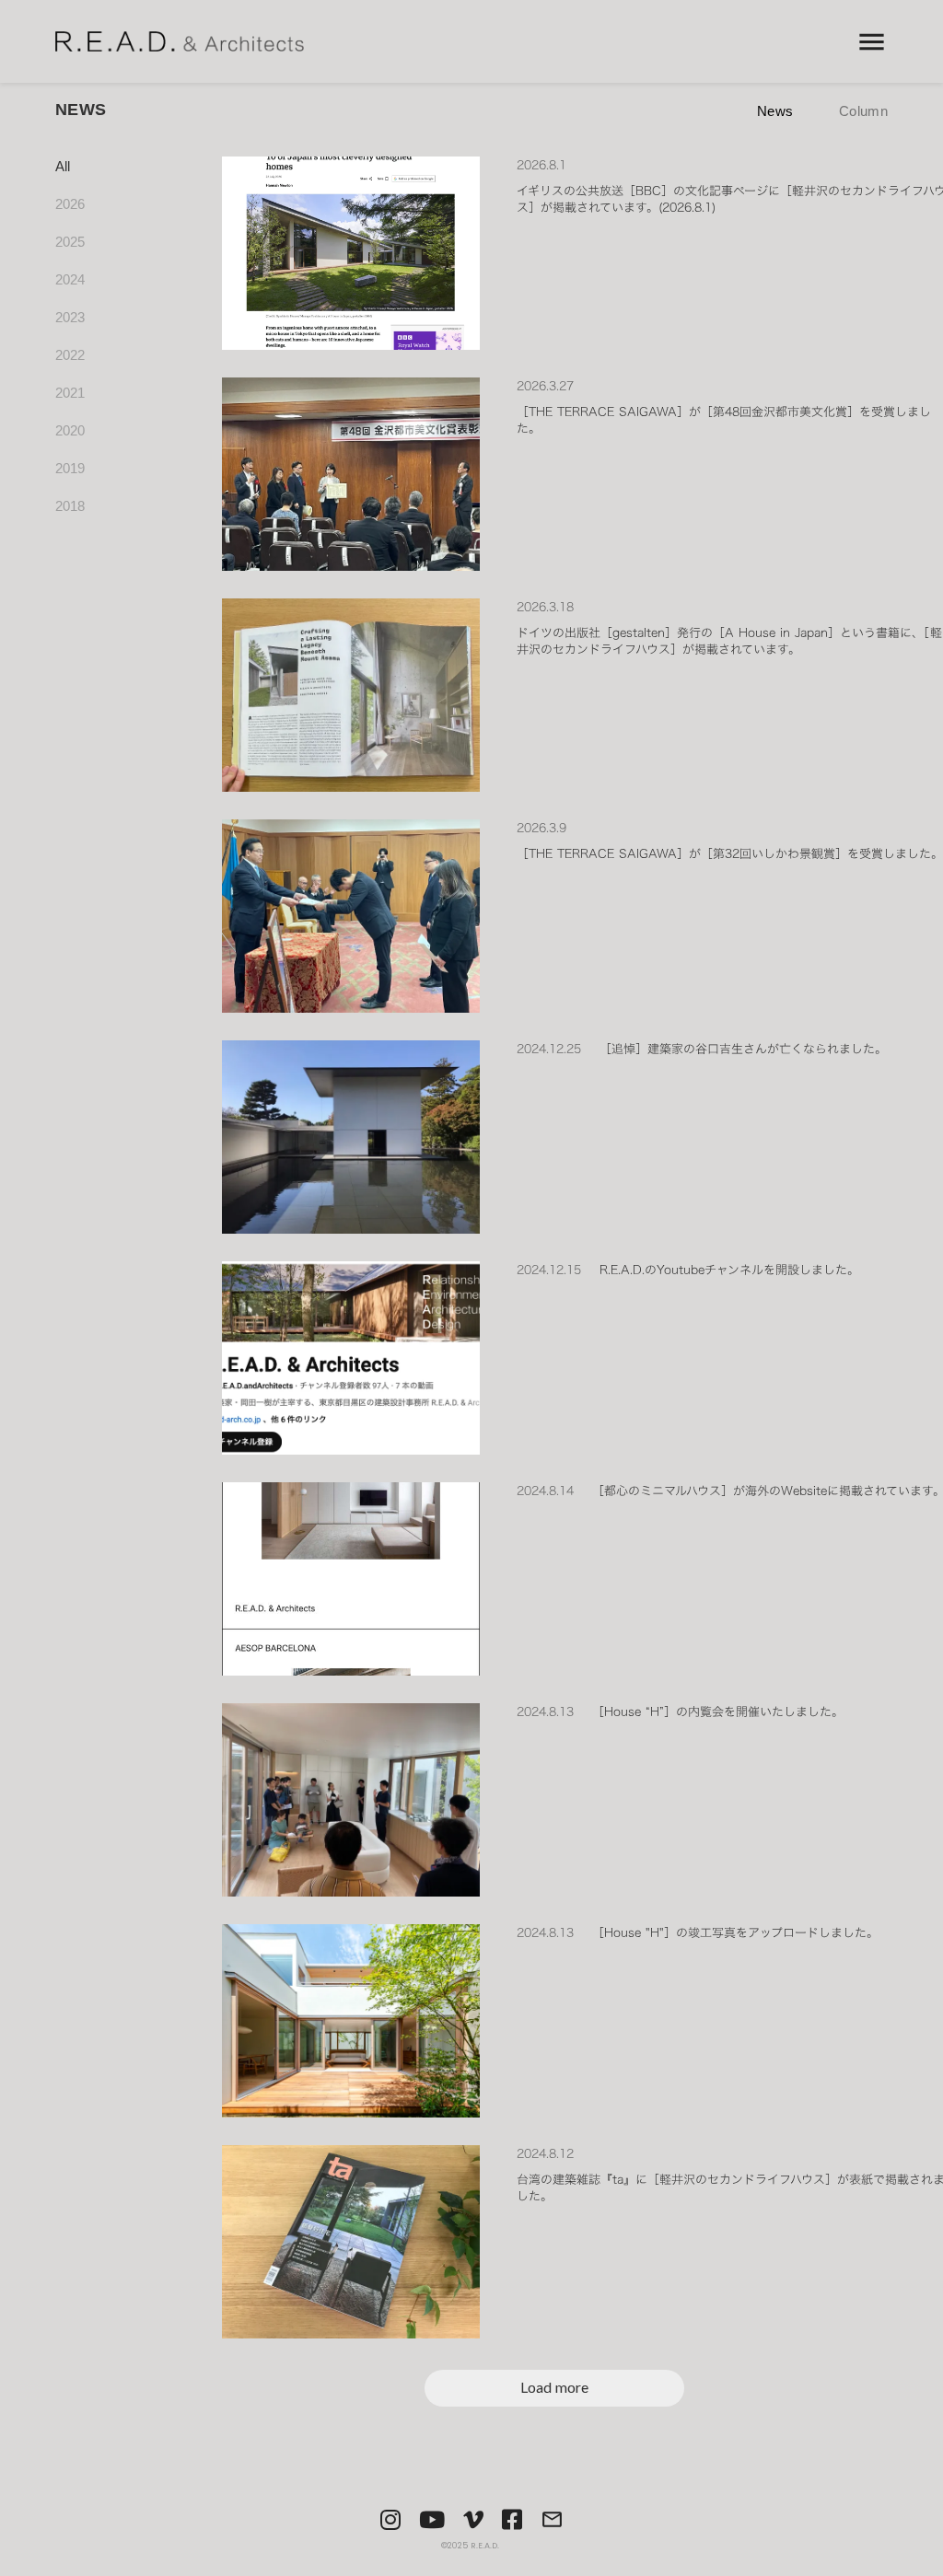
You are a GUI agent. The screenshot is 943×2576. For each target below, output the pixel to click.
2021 (70, 393)
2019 (70, 468)
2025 (70, 242)
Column (863, 111)
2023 (70, 317)
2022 (70, 355)
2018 (70, 506)
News (775, 111)
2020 (70, 430)
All (63, 166)
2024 (70, 279)
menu (872, 42)
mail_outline (552, 2519)
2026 (70, 204)
